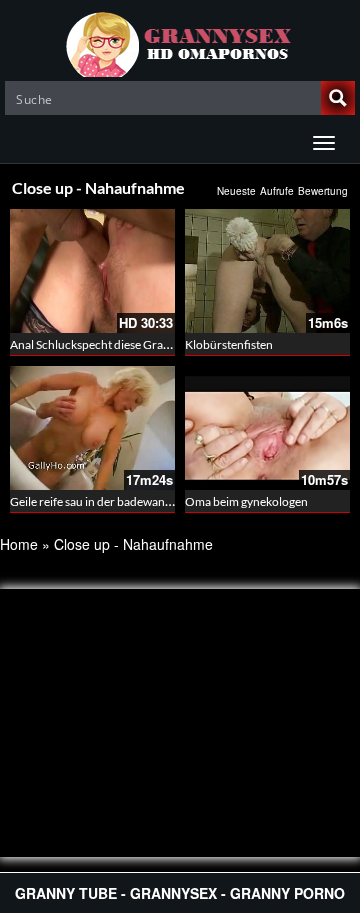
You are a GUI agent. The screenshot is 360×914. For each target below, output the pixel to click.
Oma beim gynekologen (246, 501)
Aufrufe (277, 191)
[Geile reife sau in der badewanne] (92, 428)
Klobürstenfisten (229, 344)
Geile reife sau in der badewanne (94, 501)
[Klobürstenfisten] (267, 271)
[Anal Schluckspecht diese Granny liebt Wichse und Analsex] (92, 271)
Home (19, 544)
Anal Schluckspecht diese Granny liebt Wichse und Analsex (162, 344)
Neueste (236, 191)
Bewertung (323, 191)
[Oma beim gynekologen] (267, 428)
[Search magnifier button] (338, 98)
